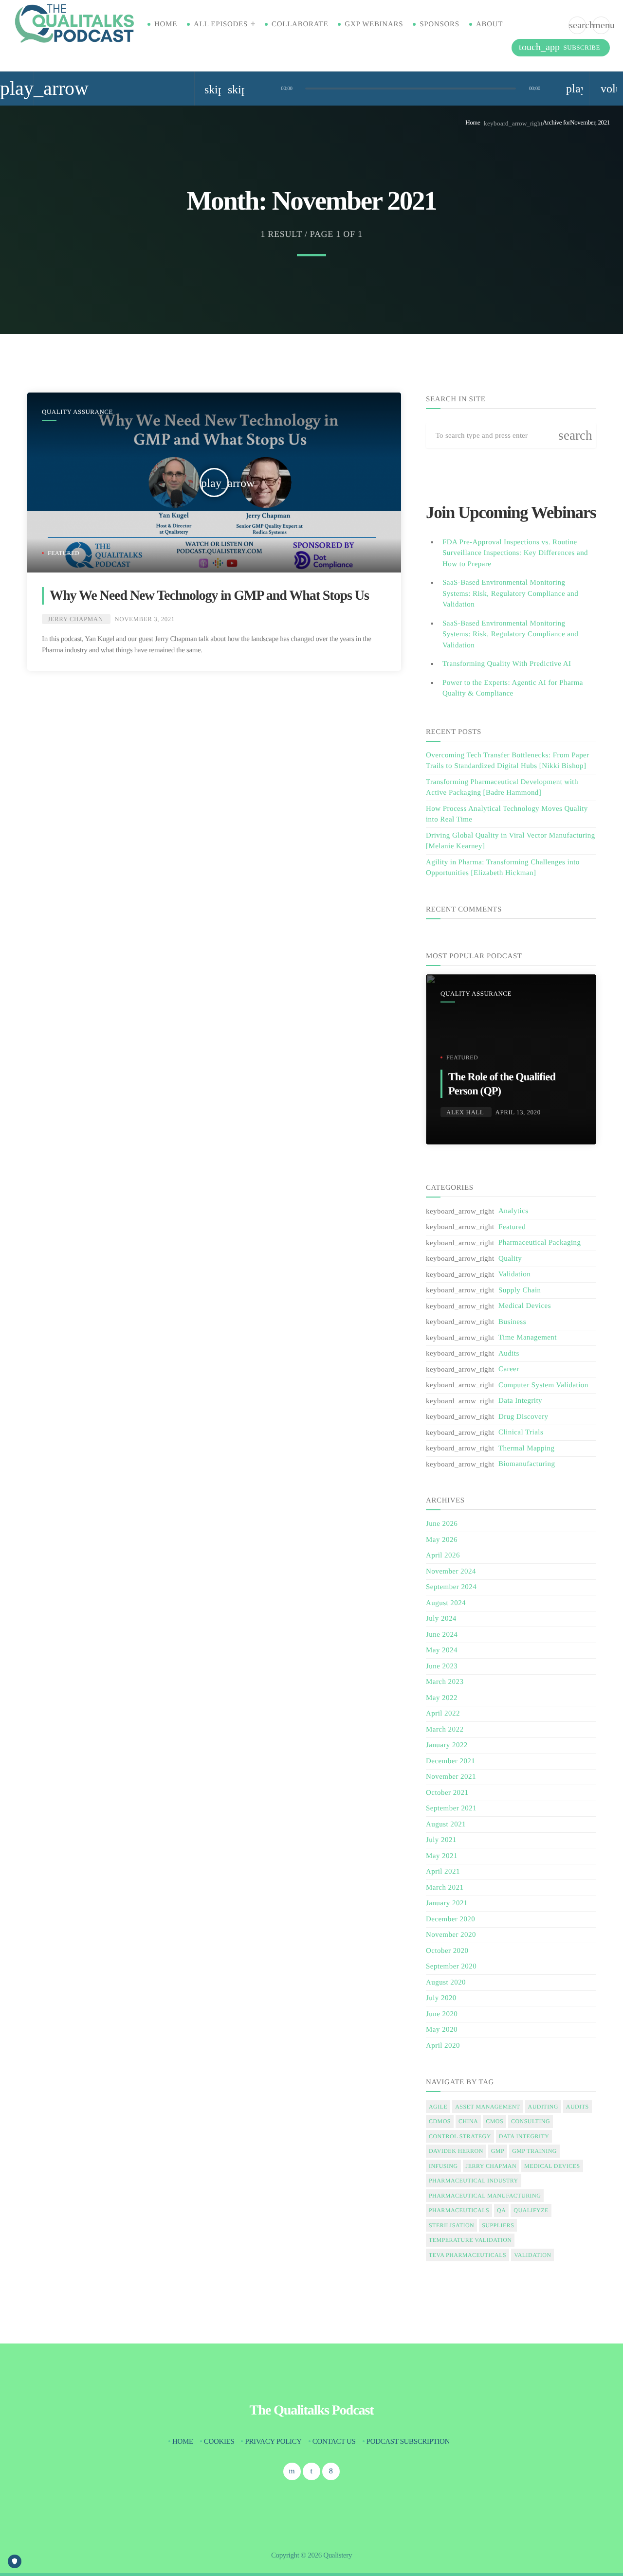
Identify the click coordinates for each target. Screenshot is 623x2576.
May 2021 (442, 1856)
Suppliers (498, 2225)
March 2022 (445, 1730)
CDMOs (440, 2121)
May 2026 (442, 1540)
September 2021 (451, 1808)
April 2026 (443, 1556)
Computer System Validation (543, 1385)
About (489, 24)
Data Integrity (520, 1401)
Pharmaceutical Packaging (540, 1243)
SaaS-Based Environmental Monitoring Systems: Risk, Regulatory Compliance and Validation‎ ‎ (510, 635)
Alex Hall (465, 1112)
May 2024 (442, 1650)
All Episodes (221, 24)
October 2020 (447, 1951)
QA (501, 2210)
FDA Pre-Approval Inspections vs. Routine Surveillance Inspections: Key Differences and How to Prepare (515, 553)
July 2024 (441, 1619)
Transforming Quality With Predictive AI (507, 664)
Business (512, 1322)
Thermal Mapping (526, 1449)
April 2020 (443, 2046)
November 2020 (451, 1935)
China (468, 2121)
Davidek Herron (456, 2151)
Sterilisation (451, 2225)
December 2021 (450, 1761)
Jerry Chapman (75, 619)
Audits (509, 1354)
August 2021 (446, 1825)
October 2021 (447, 1793)
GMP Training (534, 2151)
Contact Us (334, 2442)
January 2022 (447, 1745)
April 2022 (443, 1714)
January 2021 (447, 1903)
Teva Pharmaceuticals (467, 2255)
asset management (487, 2107)
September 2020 (451, 1967)
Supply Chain (520, 1290)
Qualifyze (531, 2210)
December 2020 (450, 1919)
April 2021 (443, 1872)
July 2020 (441, 1998)
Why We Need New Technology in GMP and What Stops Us (209, 596)
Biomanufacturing (527, 1464)
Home (166, 24)
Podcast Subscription (408, 2442)
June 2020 (442, 2014)
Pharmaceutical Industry (474, 2181)
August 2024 (446, 1603)
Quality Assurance (77, 412)
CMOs (495, 2121)
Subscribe (559, 47)
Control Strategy (460, 2136)
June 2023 (442, 1666)
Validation (514, 1274)
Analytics (513, 1211)
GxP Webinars (374, 24)
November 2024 (451, 1572)
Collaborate (300, 24)
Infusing (443, 2166)
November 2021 (451, 1777)
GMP (498, 2151)
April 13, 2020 (518, 1112)
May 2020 (442, 2030)
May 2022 (442, 1698)
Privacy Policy (273, 2442)
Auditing (543, 2107)
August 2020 (446, 1983)
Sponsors (440, 24)
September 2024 (451, 1587)
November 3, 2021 (145, 619)
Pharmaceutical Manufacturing (485, 2196)
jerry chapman (491, 2166)
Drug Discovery (523, 1417)
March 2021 (445, 1888)
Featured (64, 553)
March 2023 (445, 1682)
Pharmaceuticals (459, 2210)
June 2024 (442, 1635)
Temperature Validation (470, 2240)
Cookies (219, 2442)
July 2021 (441, 1840)
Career (509, 1369)
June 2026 (442, 1524)
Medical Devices (525, 1306)
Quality (510, 1259)
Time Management (528, 1338)
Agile (438, 2107)
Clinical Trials (521, 1432)
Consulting (531, 2121)
